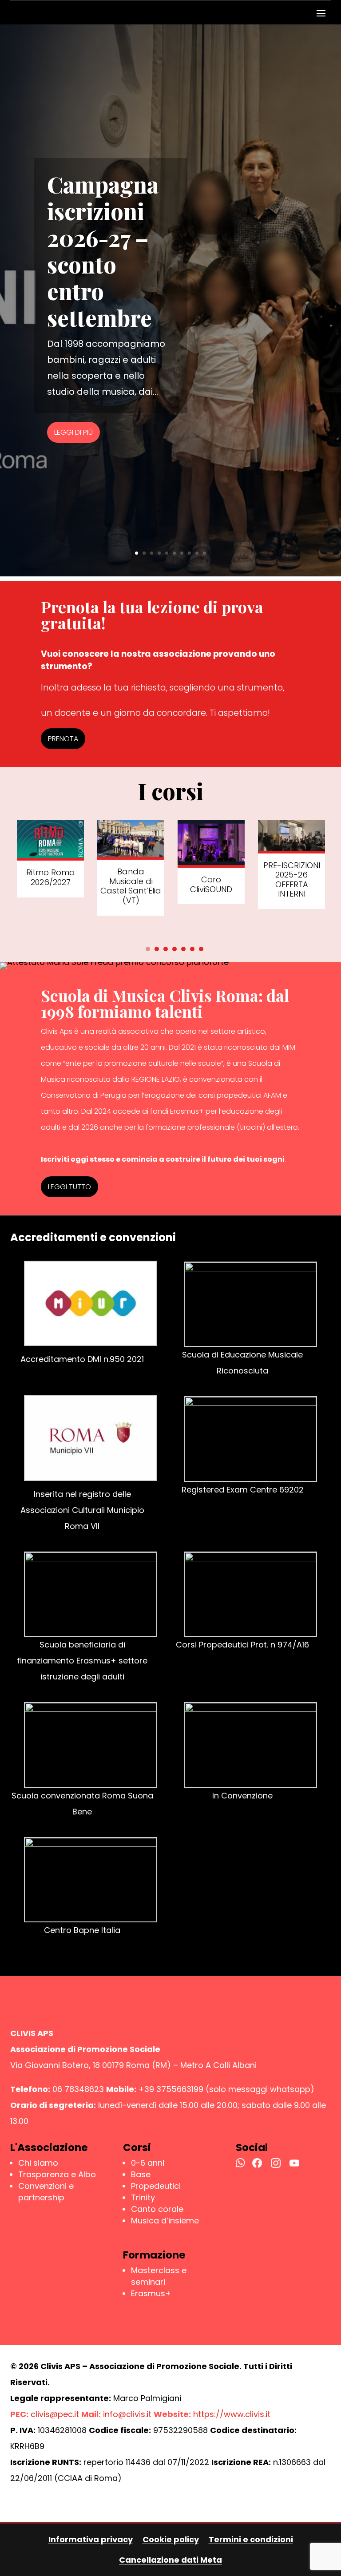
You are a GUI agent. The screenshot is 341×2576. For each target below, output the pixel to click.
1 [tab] (148, 949)
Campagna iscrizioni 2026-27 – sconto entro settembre (103, 251)
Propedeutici (156, 2186)
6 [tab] (192, 949)
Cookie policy (171, 2539)
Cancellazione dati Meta (170, 2560)
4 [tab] (174, 949)
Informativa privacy (91, 2539)
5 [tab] (183, 949)
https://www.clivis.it (232, 2414)
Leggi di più (73, 432)
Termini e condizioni (251, 2539)
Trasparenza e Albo (57, 2174)
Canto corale (157, 2209)
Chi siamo (38, 2163)
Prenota (63, 739)
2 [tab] (157, 949)
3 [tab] (166, 949)
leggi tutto (69, 1187)
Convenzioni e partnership (46, 2192)
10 (204, 553)
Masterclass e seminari (159, 2276)
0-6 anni (148, 2163)
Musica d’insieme (165, 2221)
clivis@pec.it (55, 2414)
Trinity (143, 2197)
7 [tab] (201, 949)
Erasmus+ (151, 2293)
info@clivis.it (127, 2414)
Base (141, 2174)
